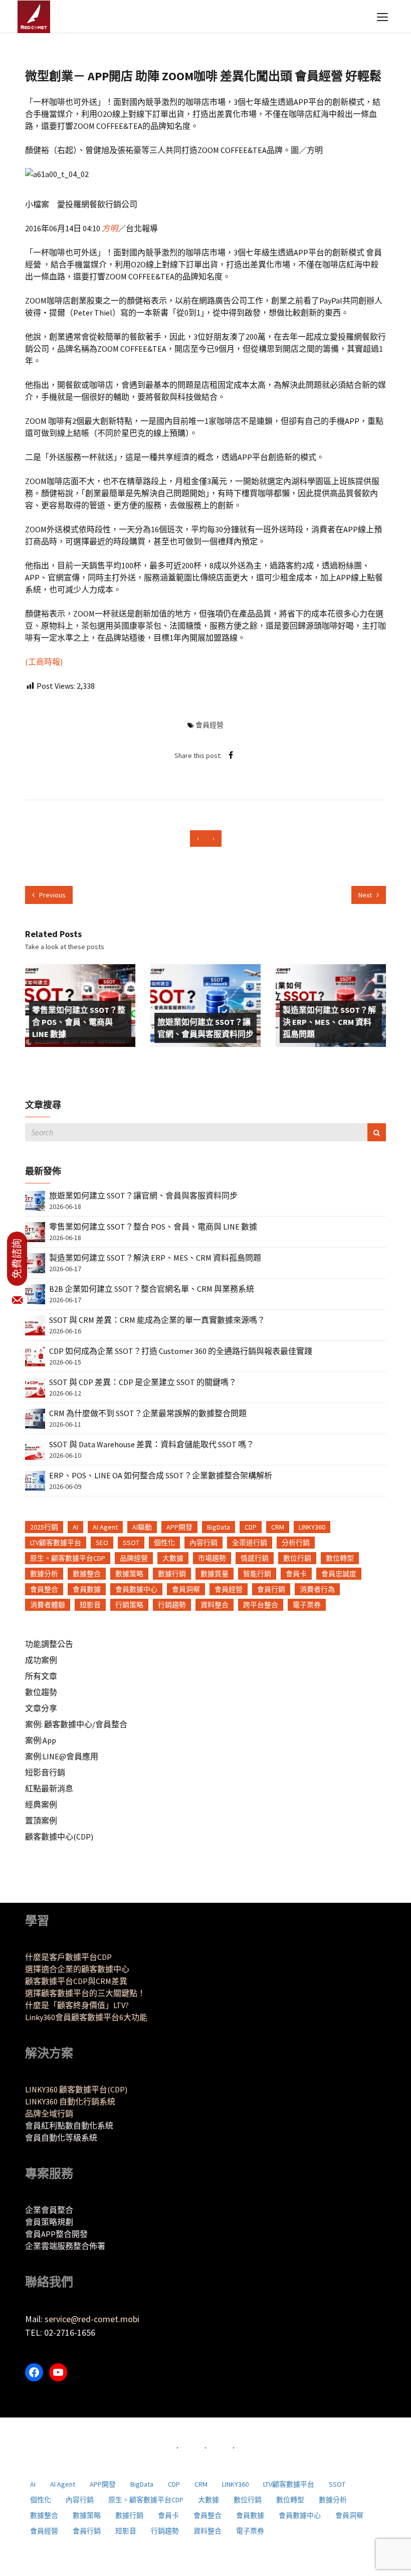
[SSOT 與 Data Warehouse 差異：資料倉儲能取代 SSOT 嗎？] (35, 1449)
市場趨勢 (212, 1558)
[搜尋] (377, 1132)
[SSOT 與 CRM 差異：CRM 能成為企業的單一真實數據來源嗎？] (35, 1324)
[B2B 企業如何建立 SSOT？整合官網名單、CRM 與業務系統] (35, 1293)
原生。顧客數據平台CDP (68, 1558)
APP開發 (179, 1527)
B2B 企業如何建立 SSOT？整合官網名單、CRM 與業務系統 (152, 1289)
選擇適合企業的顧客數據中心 (77, 1969)
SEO (102, 1543)
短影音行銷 (45, 1772)
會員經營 (210, 725)
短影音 (90, 1605)
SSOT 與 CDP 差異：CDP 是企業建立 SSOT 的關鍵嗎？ (143, 1382)
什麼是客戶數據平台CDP (68, 1957)
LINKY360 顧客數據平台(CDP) (76, 2089)
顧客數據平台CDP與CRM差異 (76, 1981)
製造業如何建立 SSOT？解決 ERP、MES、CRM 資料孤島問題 (329, 1022)
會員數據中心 (136, 1589)
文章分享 (41, 1708)
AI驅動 (142, 1527)
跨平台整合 (261, 1605)
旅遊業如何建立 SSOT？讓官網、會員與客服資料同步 (205, 1028)
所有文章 (41, 1676)
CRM (278, 1527)
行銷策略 (129, 1605)
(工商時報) (44, 662)
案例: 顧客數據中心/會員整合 (76, 1724)
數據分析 (44, 1574)
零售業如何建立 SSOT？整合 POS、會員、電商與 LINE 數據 (79, 1022)
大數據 (173, 1558)
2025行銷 (44, 1527)
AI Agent (105, 1527)
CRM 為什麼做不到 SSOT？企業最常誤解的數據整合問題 (148, 1413)
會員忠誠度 (339, 1574)
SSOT (131, 1543)
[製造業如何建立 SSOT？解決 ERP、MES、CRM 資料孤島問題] (35, 1262)
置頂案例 (41, 1821)
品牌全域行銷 (49, 2113)
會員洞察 (186, 1589)
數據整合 (87, 1574)
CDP (251, 1527)
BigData (219, 1527)
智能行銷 (257, 1574)
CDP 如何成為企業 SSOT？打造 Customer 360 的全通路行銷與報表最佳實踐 (181, 1351)
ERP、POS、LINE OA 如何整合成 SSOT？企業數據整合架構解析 (161, 1475)
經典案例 (41, 1804)
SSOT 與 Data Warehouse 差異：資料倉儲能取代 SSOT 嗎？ (152, 1444)
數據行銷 (172, 1574)
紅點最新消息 (49, 1788)
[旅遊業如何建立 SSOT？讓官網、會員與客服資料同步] (35, 1200)
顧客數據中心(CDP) (59, 1837)
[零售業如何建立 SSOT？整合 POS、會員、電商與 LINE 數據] (35, 1231)
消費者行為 (317, 1589)
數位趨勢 (41, 1692)
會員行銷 (271, 1589)
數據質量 (215, 1574)
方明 (110, 228)
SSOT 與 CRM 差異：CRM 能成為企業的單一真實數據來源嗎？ (157, 1320)
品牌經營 (134, 1558)
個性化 (164, 1543)
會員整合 (44, 1589)
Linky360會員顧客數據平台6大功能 (86, 2017)
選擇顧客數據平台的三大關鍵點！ (85, 1993)
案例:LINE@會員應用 (62, 1756)
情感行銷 (255, 1558)
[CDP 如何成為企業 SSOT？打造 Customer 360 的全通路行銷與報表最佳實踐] (35, 1355)
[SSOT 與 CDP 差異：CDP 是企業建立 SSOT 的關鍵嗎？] (35, 1387)
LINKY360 (312, 1527)
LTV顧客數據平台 (56, 1543)
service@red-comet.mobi (92, 2319)
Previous (52, 895)
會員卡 (296, 1574)
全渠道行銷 (250, 1543)
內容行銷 (203, 1543)
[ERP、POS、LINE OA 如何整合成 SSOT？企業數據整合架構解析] (35, 1480)
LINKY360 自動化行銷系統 (70, 2101)
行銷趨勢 (172, 1605)
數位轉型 (340, 1558)
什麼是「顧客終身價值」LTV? (77, 2005)
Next (366, 895)
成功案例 (41, 1660)
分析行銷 (296, 1543)
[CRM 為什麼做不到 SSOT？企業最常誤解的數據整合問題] (35, 1418)
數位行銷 (297, 1558)
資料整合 (215, 1605)
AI (75, 1527)
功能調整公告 (49, 1644)
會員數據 (87, 1589)
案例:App (41, 1740)
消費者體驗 (48, 1605)
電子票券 (307, 1605)
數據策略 (129, 1574)
